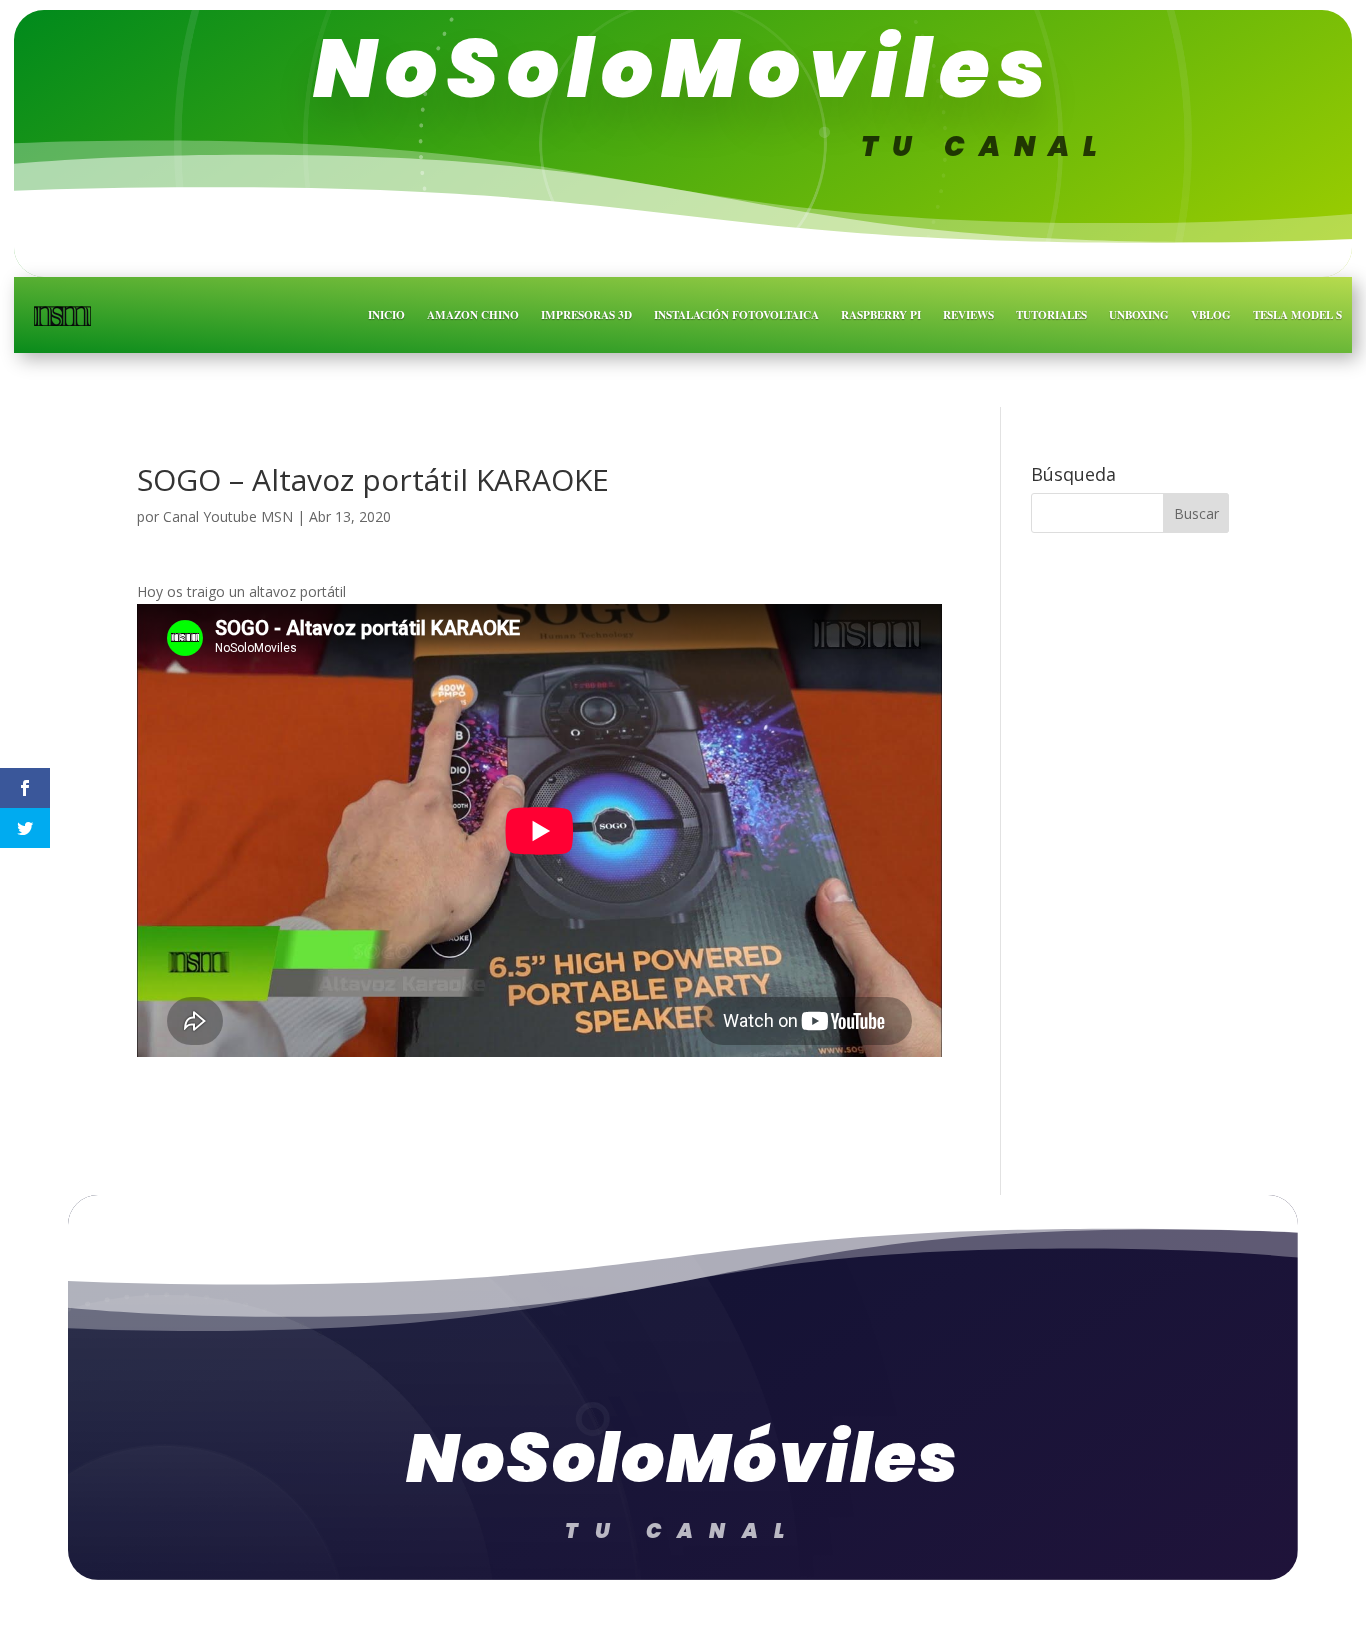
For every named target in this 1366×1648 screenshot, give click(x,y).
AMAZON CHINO (473, 314)
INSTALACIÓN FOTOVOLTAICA (736, 314)
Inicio (386, 314)
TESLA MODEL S (1297, 314)
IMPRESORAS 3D (586, 314)
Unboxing (1139, 314)
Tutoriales (1051, 314)
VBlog (1211, 314)
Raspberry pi (881, 314)
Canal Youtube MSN (228, 516)
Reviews (968, 314)
